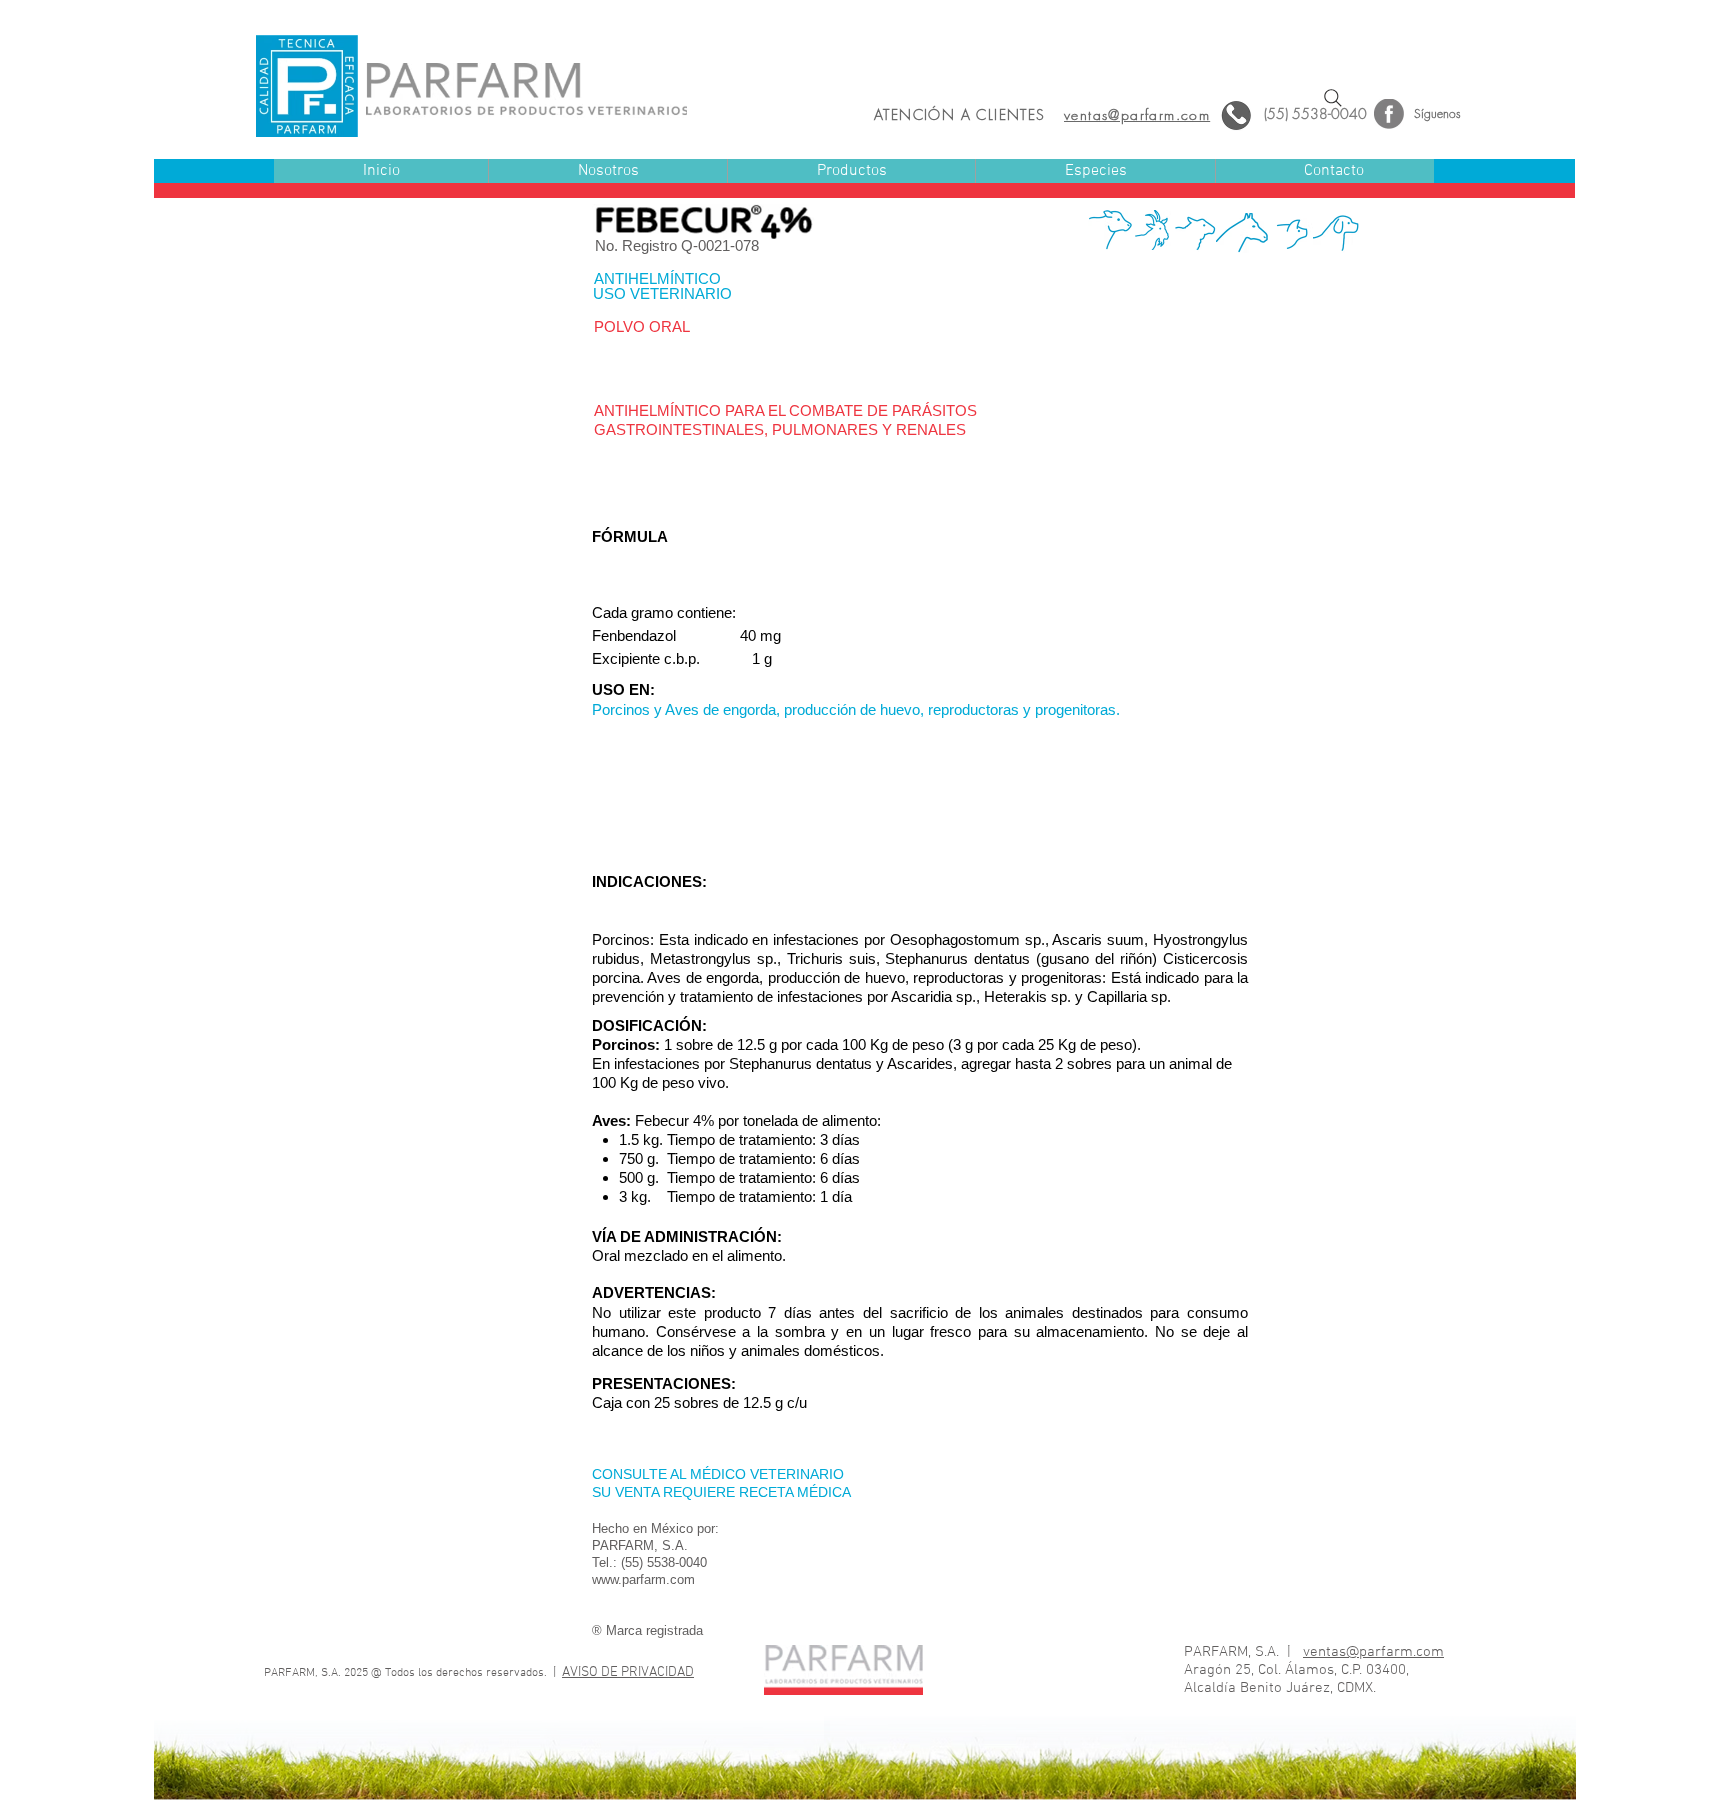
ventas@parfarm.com (1373, 1652)
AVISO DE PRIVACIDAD (628, 1672)
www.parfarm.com (643, 1579)
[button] (851, 171)
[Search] (1333, 98)
